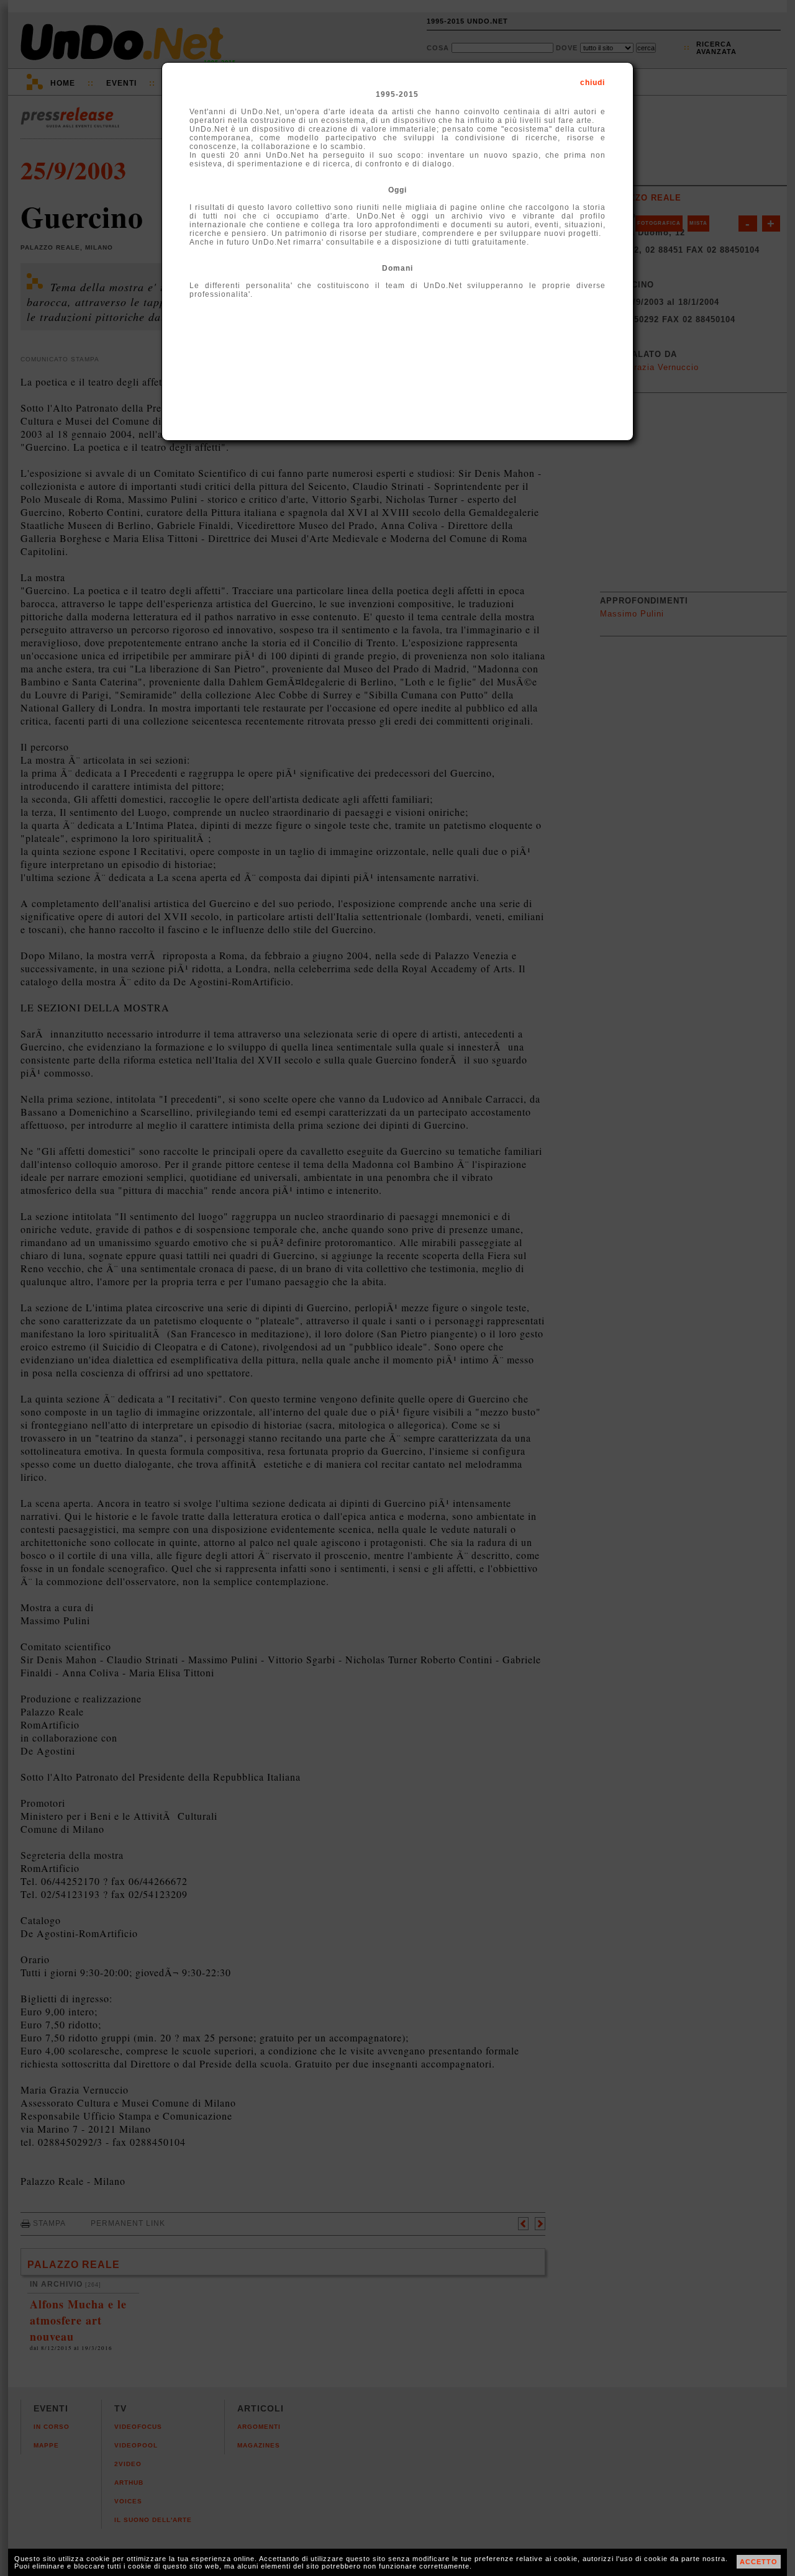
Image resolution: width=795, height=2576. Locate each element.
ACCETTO (759, 2562)
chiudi (593, 83)
